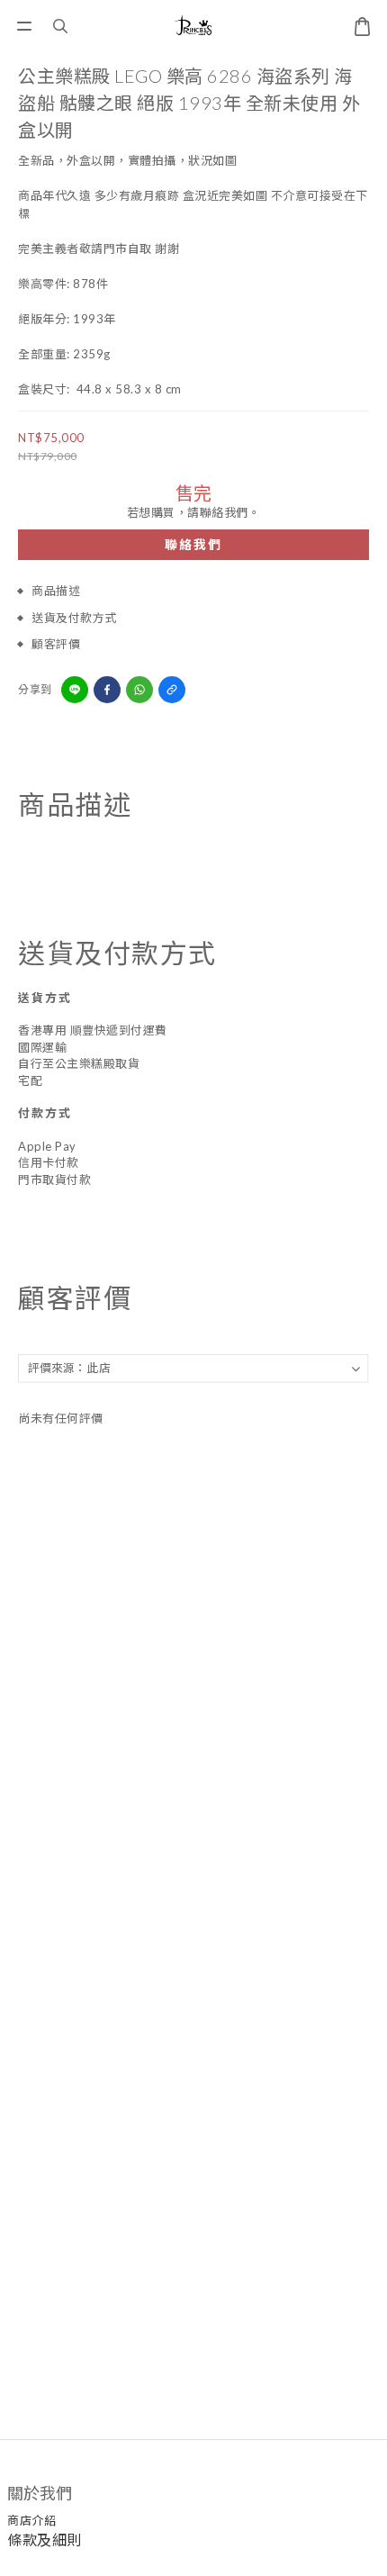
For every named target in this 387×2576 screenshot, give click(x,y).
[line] (75, 690)
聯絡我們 (193, 544)
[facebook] (107, 690)
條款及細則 (45, 2540)
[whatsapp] (139, 690)
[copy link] (172, 690)
